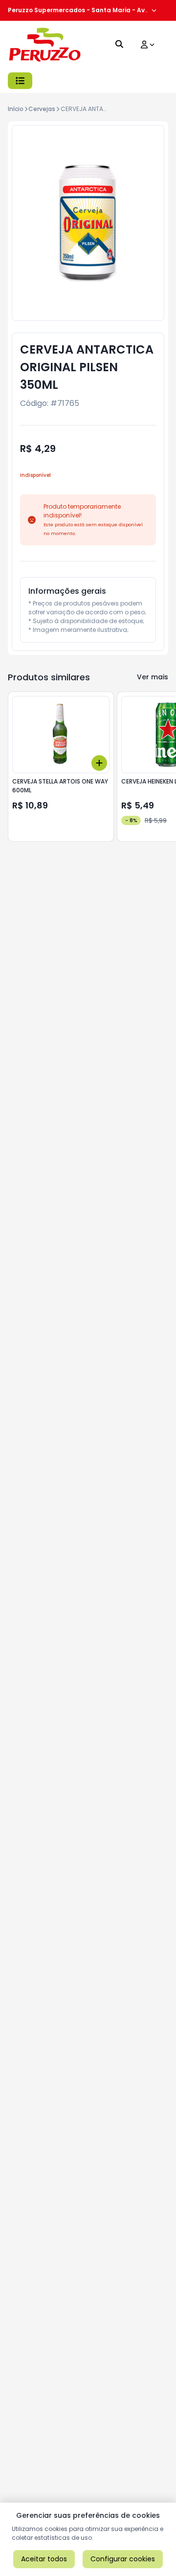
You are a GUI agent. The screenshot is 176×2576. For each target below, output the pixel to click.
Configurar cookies (123, 2559)
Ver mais (153, 677)
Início (16, 109)
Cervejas (42, 109)
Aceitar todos (44, 2559)
